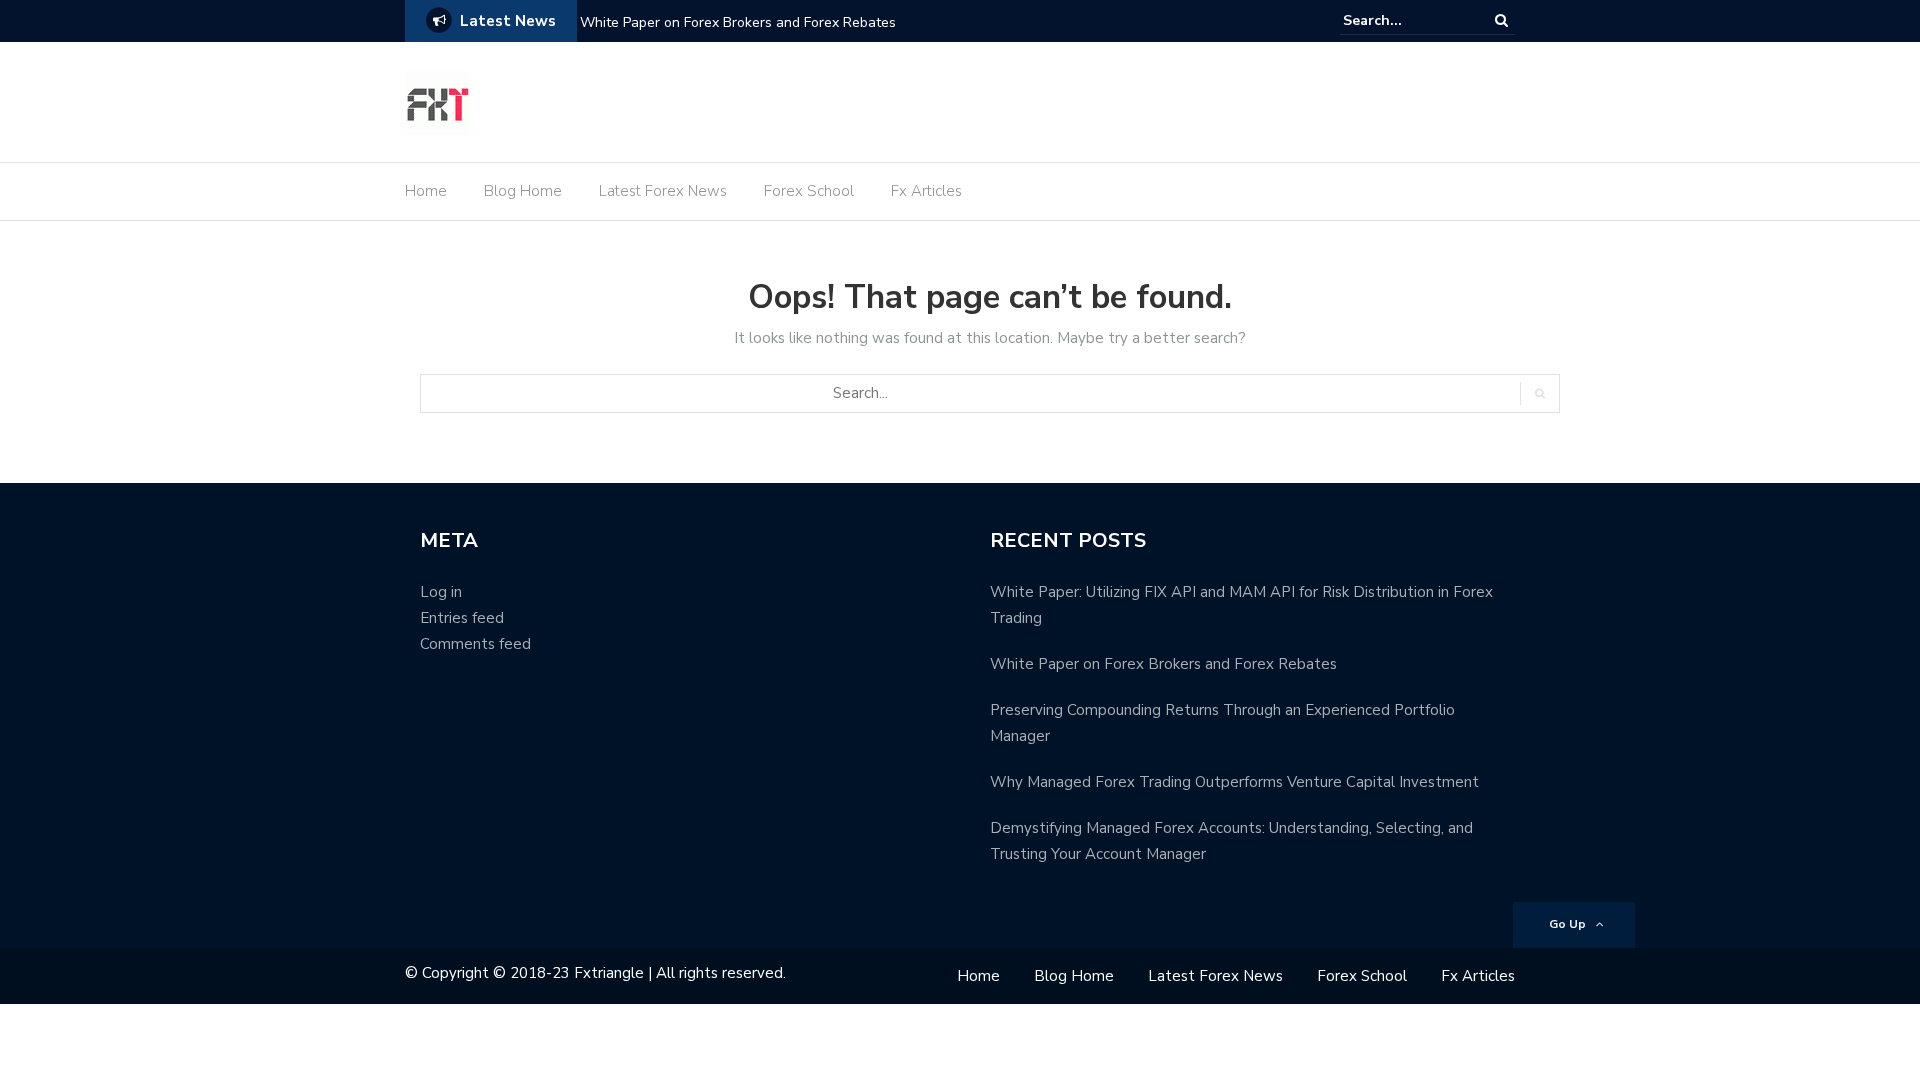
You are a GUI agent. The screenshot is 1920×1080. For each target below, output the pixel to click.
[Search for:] (1404, 20)
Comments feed (475, 644)
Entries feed (462, 618)
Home (426, 191)
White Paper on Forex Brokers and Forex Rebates (738, 22)
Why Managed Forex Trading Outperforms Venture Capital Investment (1234, 782)
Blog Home (523, 191)
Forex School (809, 191)
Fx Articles (926, 191)
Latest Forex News (663, 191)
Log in (441, 592)
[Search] (1501, 20)
